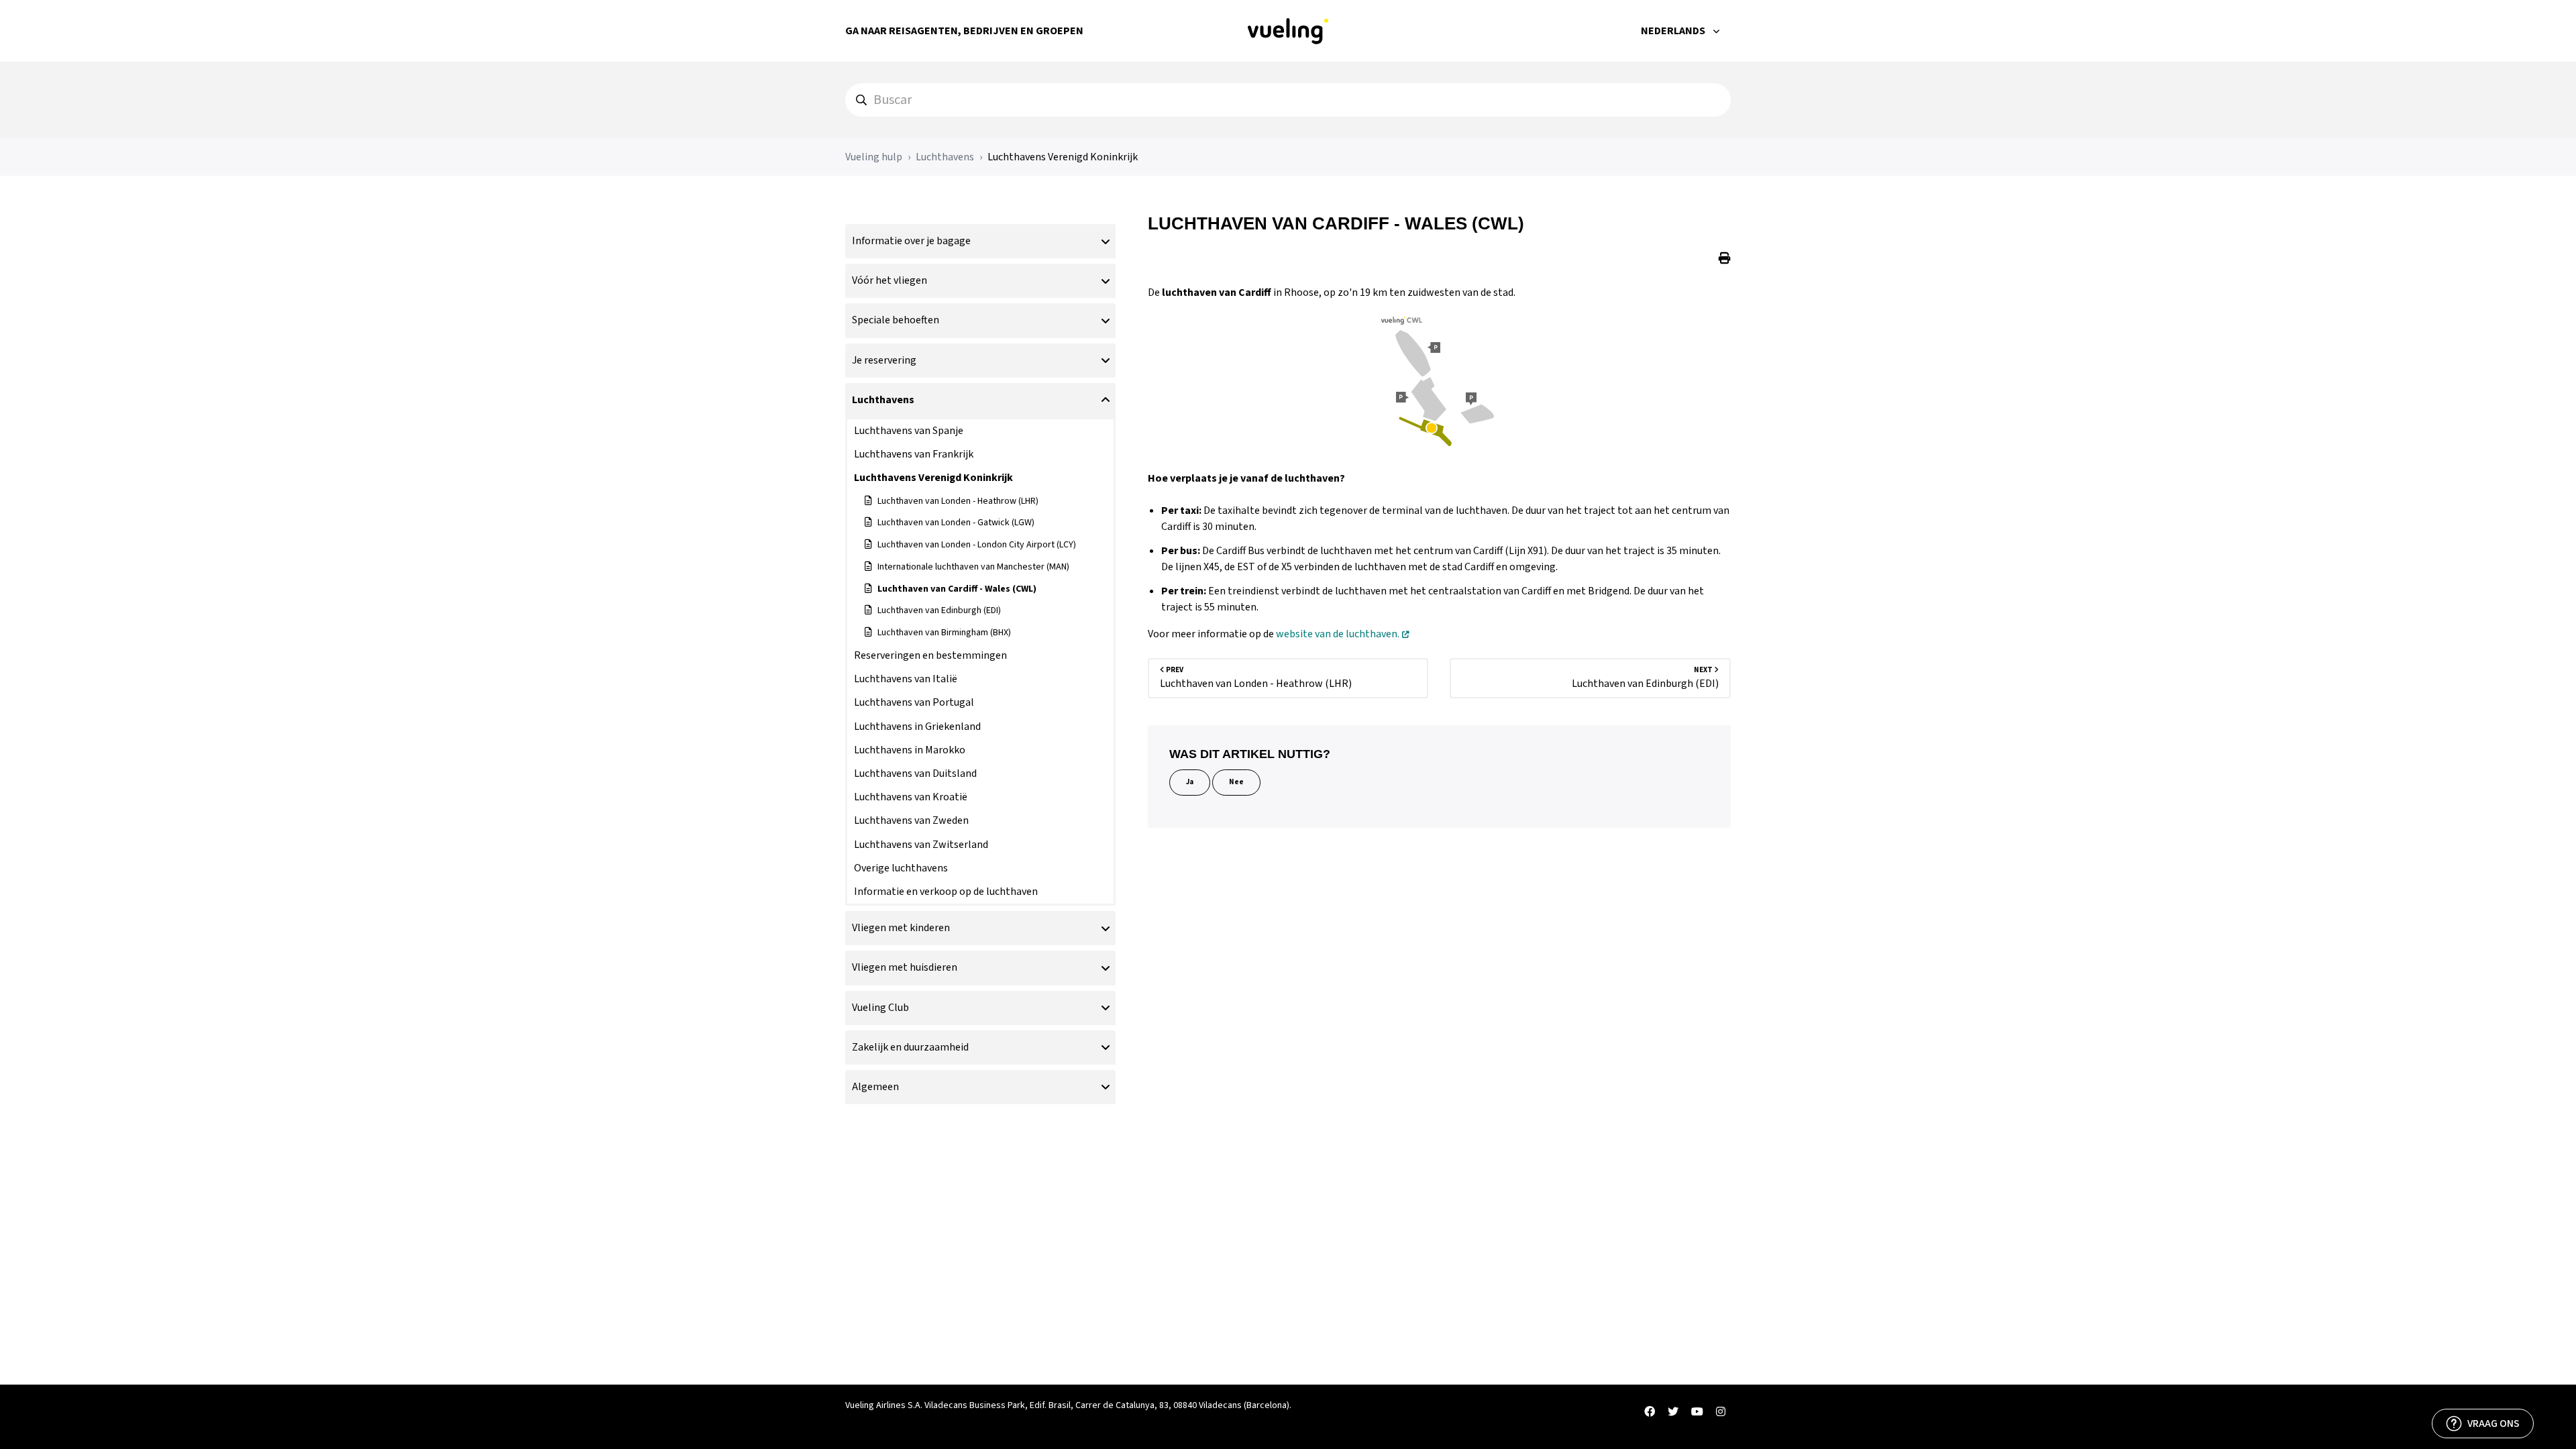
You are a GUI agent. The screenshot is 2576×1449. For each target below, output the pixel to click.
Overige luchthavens (901, 868)
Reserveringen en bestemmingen (930, 655)
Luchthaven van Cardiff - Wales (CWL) (957, 589)
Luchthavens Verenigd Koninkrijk (1063, 157)
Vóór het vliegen (890, 280)
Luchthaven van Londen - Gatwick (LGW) (956, 523)
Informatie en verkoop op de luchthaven (946, 892)
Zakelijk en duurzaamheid (910, 1047)
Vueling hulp (874, 157)
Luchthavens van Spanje (909, 431)
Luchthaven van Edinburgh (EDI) (939, 610)
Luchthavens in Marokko (910, 750)
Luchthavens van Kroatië (911, 797)
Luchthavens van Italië (906, 679)
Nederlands (1674, 31)
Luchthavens (945, 157)
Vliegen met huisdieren (905, 967)
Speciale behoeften (896, 320)
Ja (1190, 782)
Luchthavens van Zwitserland (921, 845)
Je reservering (884, 360)
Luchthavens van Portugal (914, 702)
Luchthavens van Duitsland (915, 773)
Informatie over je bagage (911, 241)
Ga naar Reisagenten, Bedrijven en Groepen (964, 31)
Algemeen (875, 1087)
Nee (1236, 782)
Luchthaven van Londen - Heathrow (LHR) (958, 501)
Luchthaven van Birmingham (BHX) (944, 633)
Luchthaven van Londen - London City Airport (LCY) (977, 545)
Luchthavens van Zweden (911, 820)
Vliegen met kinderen (901, 928)
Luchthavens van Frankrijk (914, 454)
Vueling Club (880, 1008)
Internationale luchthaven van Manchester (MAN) (973, 567)
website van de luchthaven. (1338, 634)
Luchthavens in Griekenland (917, 727)
